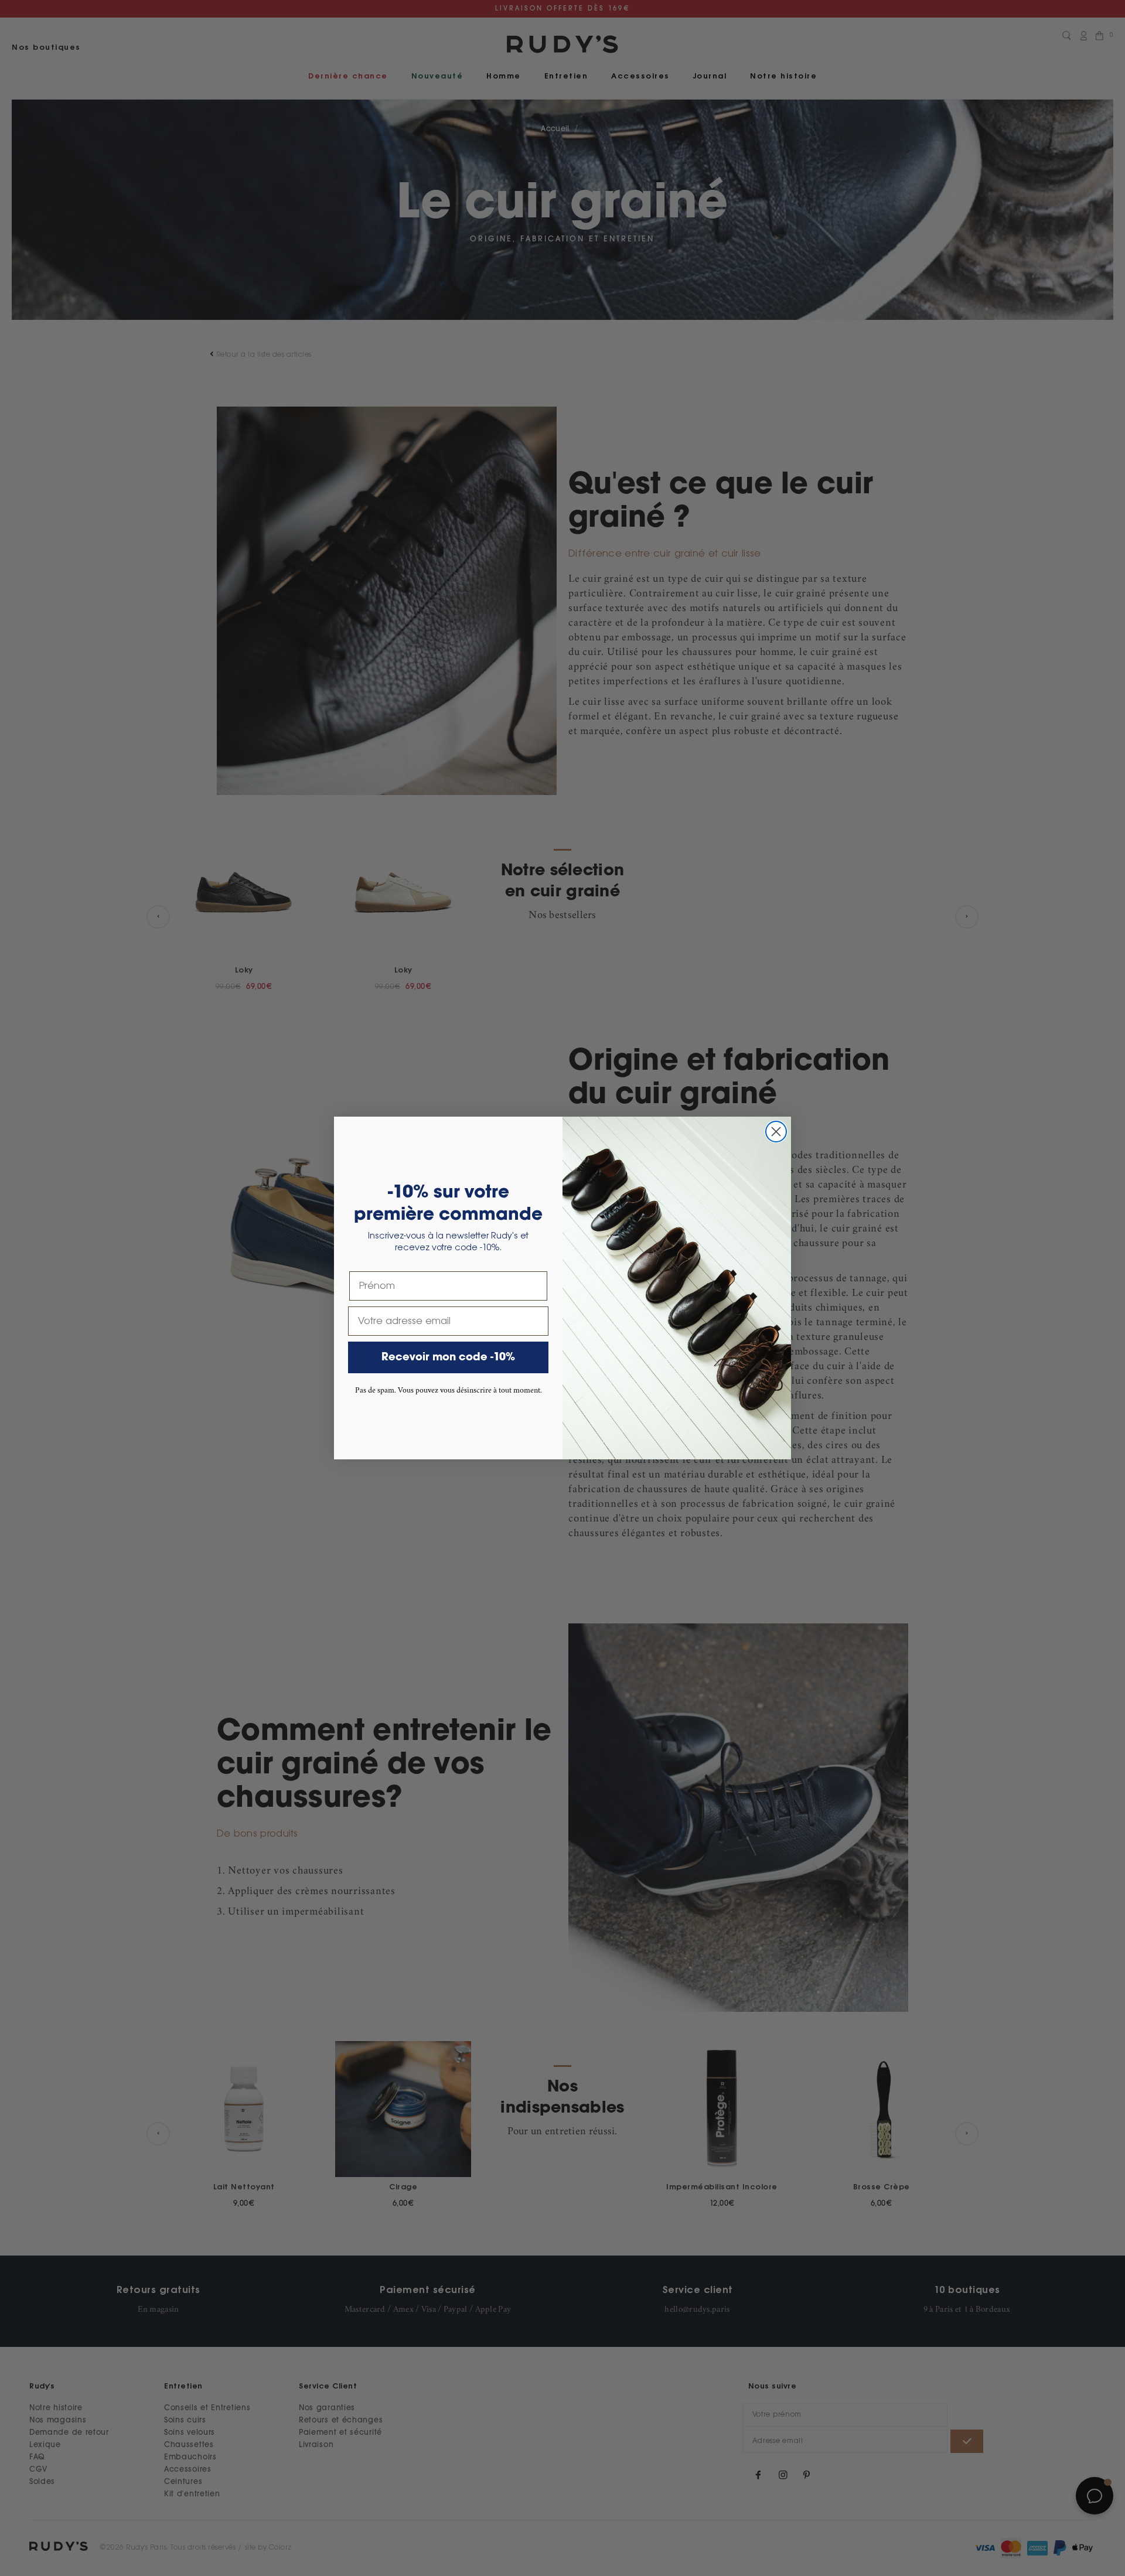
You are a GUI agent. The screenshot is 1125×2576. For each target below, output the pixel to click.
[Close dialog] (776, 1132)
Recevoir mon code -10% (448, 1357)
